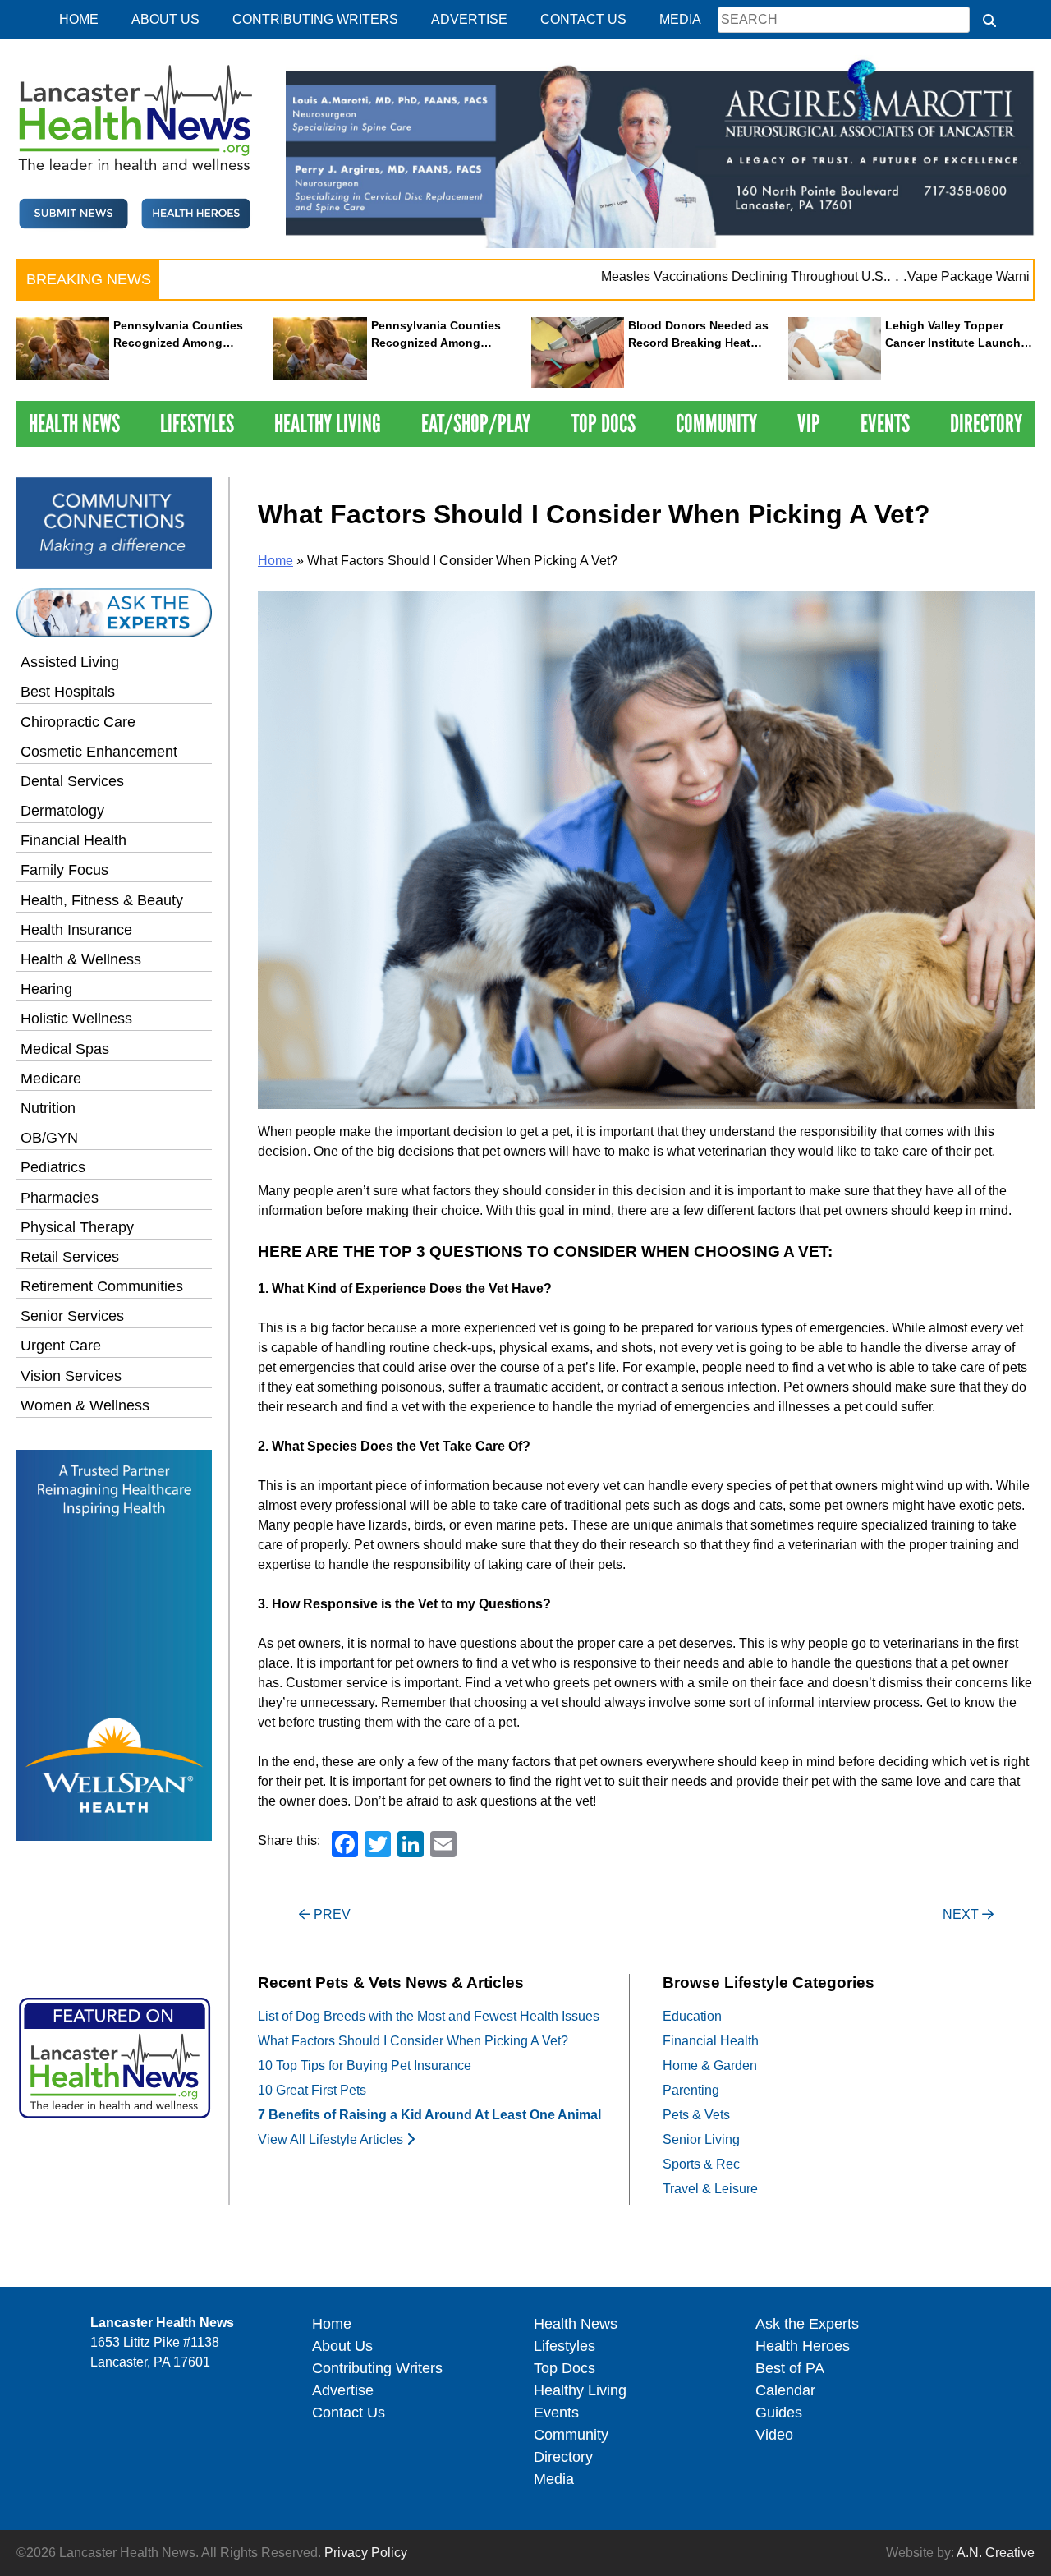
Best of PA (790, 2368)
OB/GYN (49, 1138)
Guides (779, 2413)
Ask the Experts (807, 2324)
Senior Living (701, 2139)
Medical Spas (65, 1049)
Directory (986, 423)
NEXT (962, 1914)
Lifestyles (197, 423)
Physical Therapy (77, 1227)
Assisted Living (70, 662)
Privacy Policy (366, 2553)
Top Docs (604, 423)
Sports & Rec (701, 2164)
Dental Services (72, 781)
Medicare (51, 1079)
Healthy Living (328, 423)
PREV (330, 1914)
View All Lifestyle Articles (332, 2139)
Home (79, 19)
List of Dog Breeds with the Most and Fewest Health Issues (429, 2016)
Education (692, 2016)
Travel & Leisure (710, 2189)
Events (885, 423)
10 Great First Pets (312, 2090)
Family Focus (64, 870)
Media (680, 19)
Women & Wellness (85, 1405)
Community (716, 423)
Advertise (469, 19)
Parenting (691, 2090)
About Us (165, 19)
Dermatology (62, 811)
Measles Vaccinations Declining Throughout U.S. (702, 276)
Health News (74, 423)
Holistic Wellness (76, 1019)
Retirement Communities (102, 1286)
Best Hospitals (68, 692)
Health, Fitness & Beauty (102, 900)
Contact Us (583, 19)
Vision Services (71, 1376)
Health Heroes (803, 2346)
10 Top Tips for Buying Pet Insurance (365, 2065)
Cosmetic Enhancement (99, 752)
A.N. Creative (996, 2553)
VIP (809, 423)
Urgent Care (61, 1345)
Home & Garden (710, 2065)
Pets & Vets (696, 2115)
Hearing (46, 989)
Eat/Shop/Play (476, 423)
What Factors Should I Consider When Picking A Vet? (413, 2041)
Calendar (785, 2390)
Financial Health (73, 840)
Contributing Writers (315, 19)
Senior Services (72, 1316)
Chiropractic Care (78, 722)
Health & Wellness (81, 959)
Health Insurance (76, 930)
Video (774, 2435)
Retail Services (70, 1257)
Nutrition (48, 1108)
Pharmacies (60, 1198)
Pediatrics (53, 1167)
